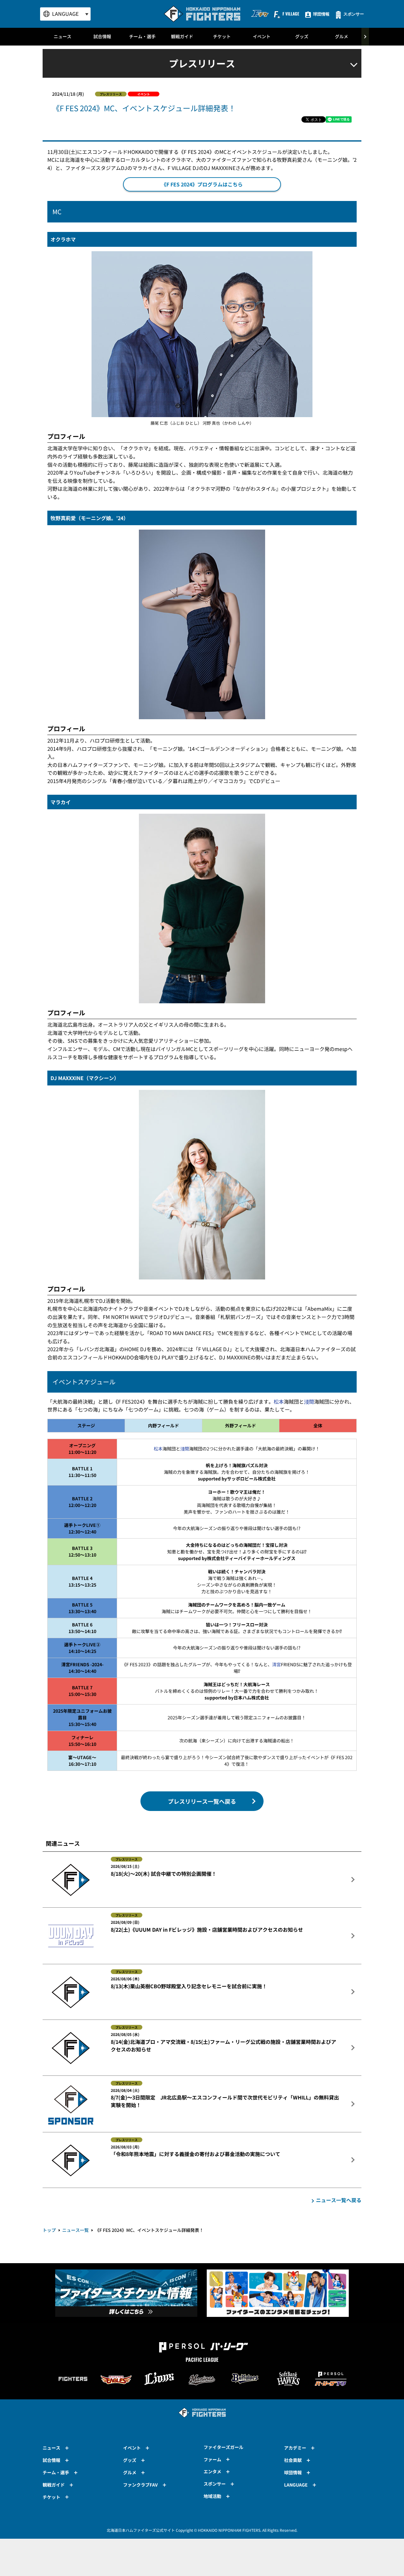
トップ (49, 2230)
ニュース (62, 36)
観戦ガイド (182, 36)
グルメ (342, 36)
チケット (222, 36)
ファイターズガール (223, 2447)
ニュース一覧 (75, 2230)
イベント (262, 36)
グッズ (302, 36)
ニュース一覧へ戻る (339, 2200)
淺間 (309, 1401)
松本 (279, 1401)
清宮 (276, 1664)
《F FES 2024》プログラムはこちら (202, 184)
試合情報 (102, 36)
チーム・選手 (142, 36)
